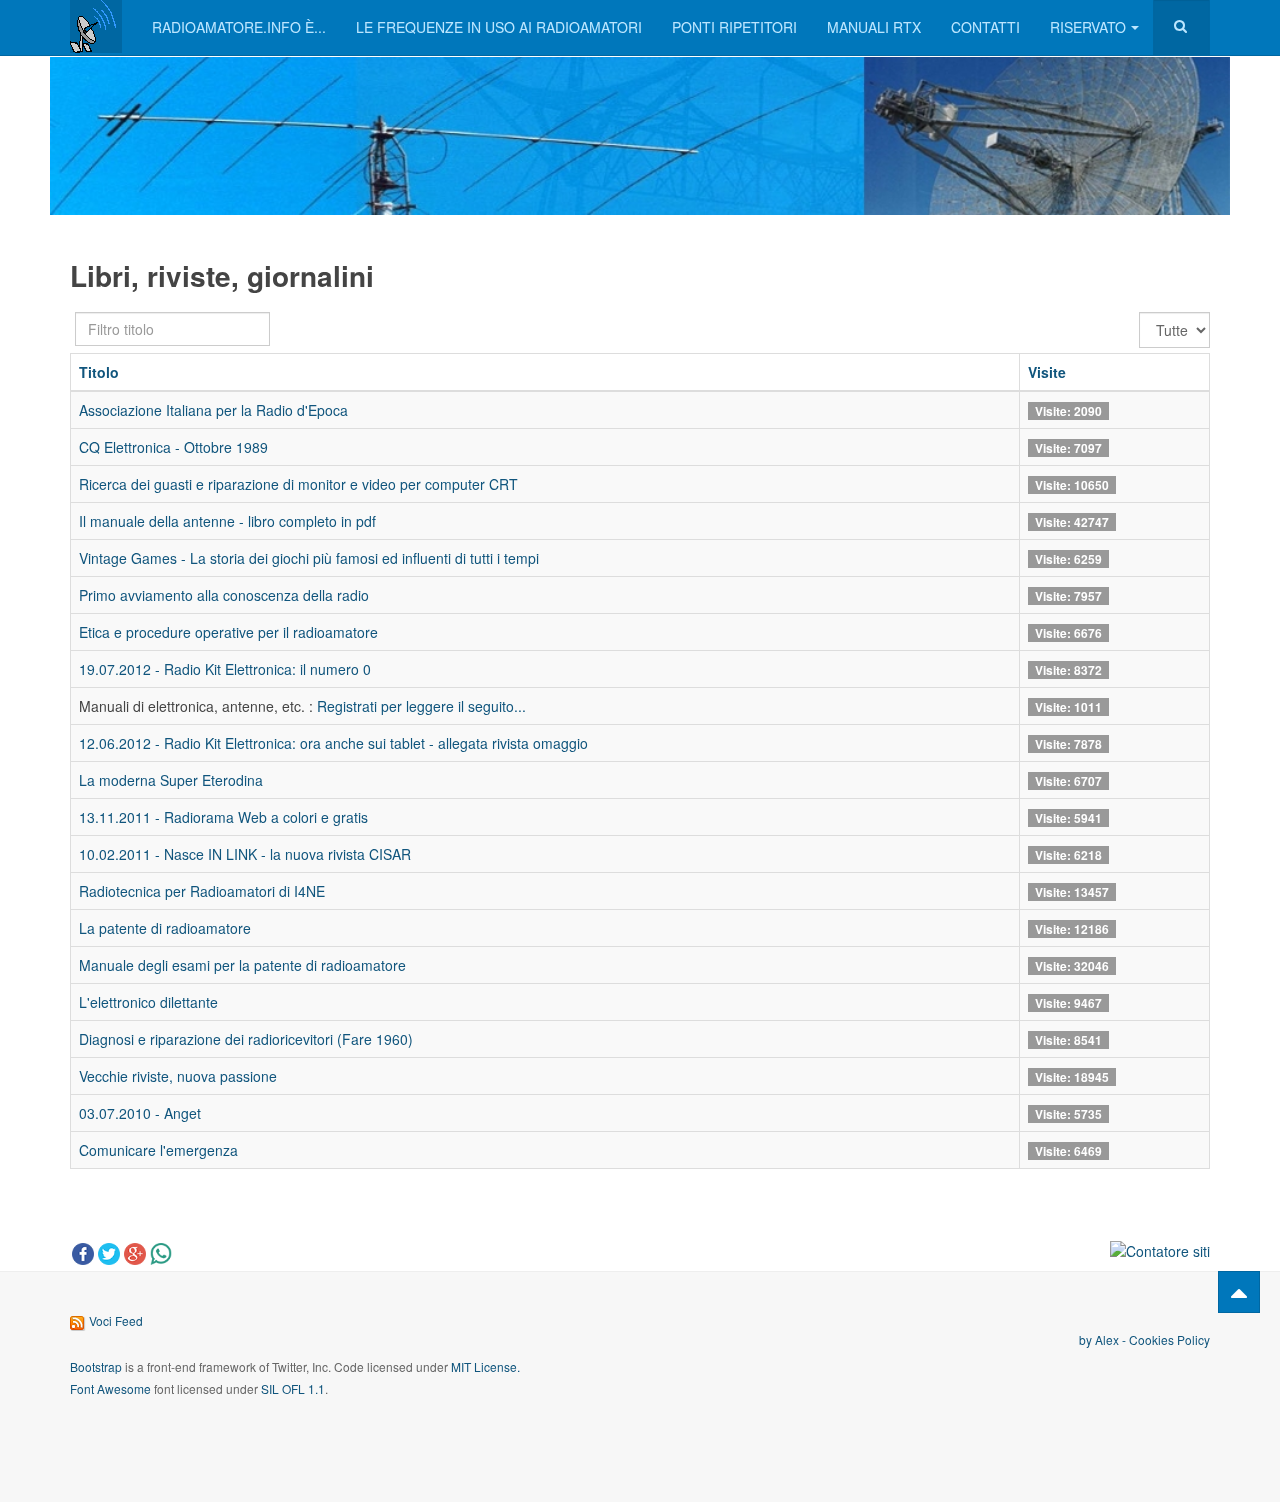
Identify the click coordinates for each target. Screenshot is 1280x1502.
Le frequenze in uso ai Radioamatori (499, 27)
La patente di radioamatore (165, 928)
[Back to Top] (1239, 1292)
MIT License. (485, 1366)
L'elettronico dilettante (148, 1002)
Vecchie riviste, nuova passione (178, 1076)
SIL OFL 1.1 (293, 1388)
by (1087, 1339)
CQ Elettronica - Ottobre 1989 (173, 447)
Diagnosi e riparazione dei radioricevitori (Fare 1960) (246, 1039)
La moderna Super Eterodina (171, 780)
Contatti (985, 27)
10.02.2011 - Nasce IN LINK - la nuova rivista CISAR (245, 854)
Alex (1107, 1339)
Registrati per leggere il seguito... (421, 706)
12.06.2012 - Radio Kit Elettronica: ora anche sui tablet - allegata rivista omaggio (333, 743)
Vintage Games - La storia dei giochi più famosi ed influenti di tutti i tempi (309, 558)
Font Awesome (110, 1388)
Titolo (99, 372)
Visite (1047, 372)
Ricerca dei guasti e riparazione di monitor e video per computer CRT (298, 484)
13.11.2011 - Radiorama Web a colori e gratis (223, 817)
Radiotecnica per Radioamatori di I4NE (202, 891)
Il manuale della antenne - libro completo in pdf (227, 521)
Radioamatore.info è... (239, 27)
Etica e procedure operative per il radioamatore (228, 632)
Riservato (1088, 27)
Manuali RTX (874, 27)
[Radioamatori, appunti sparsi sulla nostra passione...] (96, 26)
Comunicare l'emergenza (158, 1150)
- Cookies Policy (1164, 1339)
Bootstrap (96, 1366)
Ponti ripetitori (734, 27)
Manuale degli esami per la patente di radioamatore (242, 965)
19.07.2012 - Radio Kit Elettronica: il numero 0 (225, 669)
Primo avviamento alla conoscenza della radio (224, 595)
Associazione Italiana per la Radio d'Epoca (213, 410)
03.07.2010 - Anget (140, 1113)
